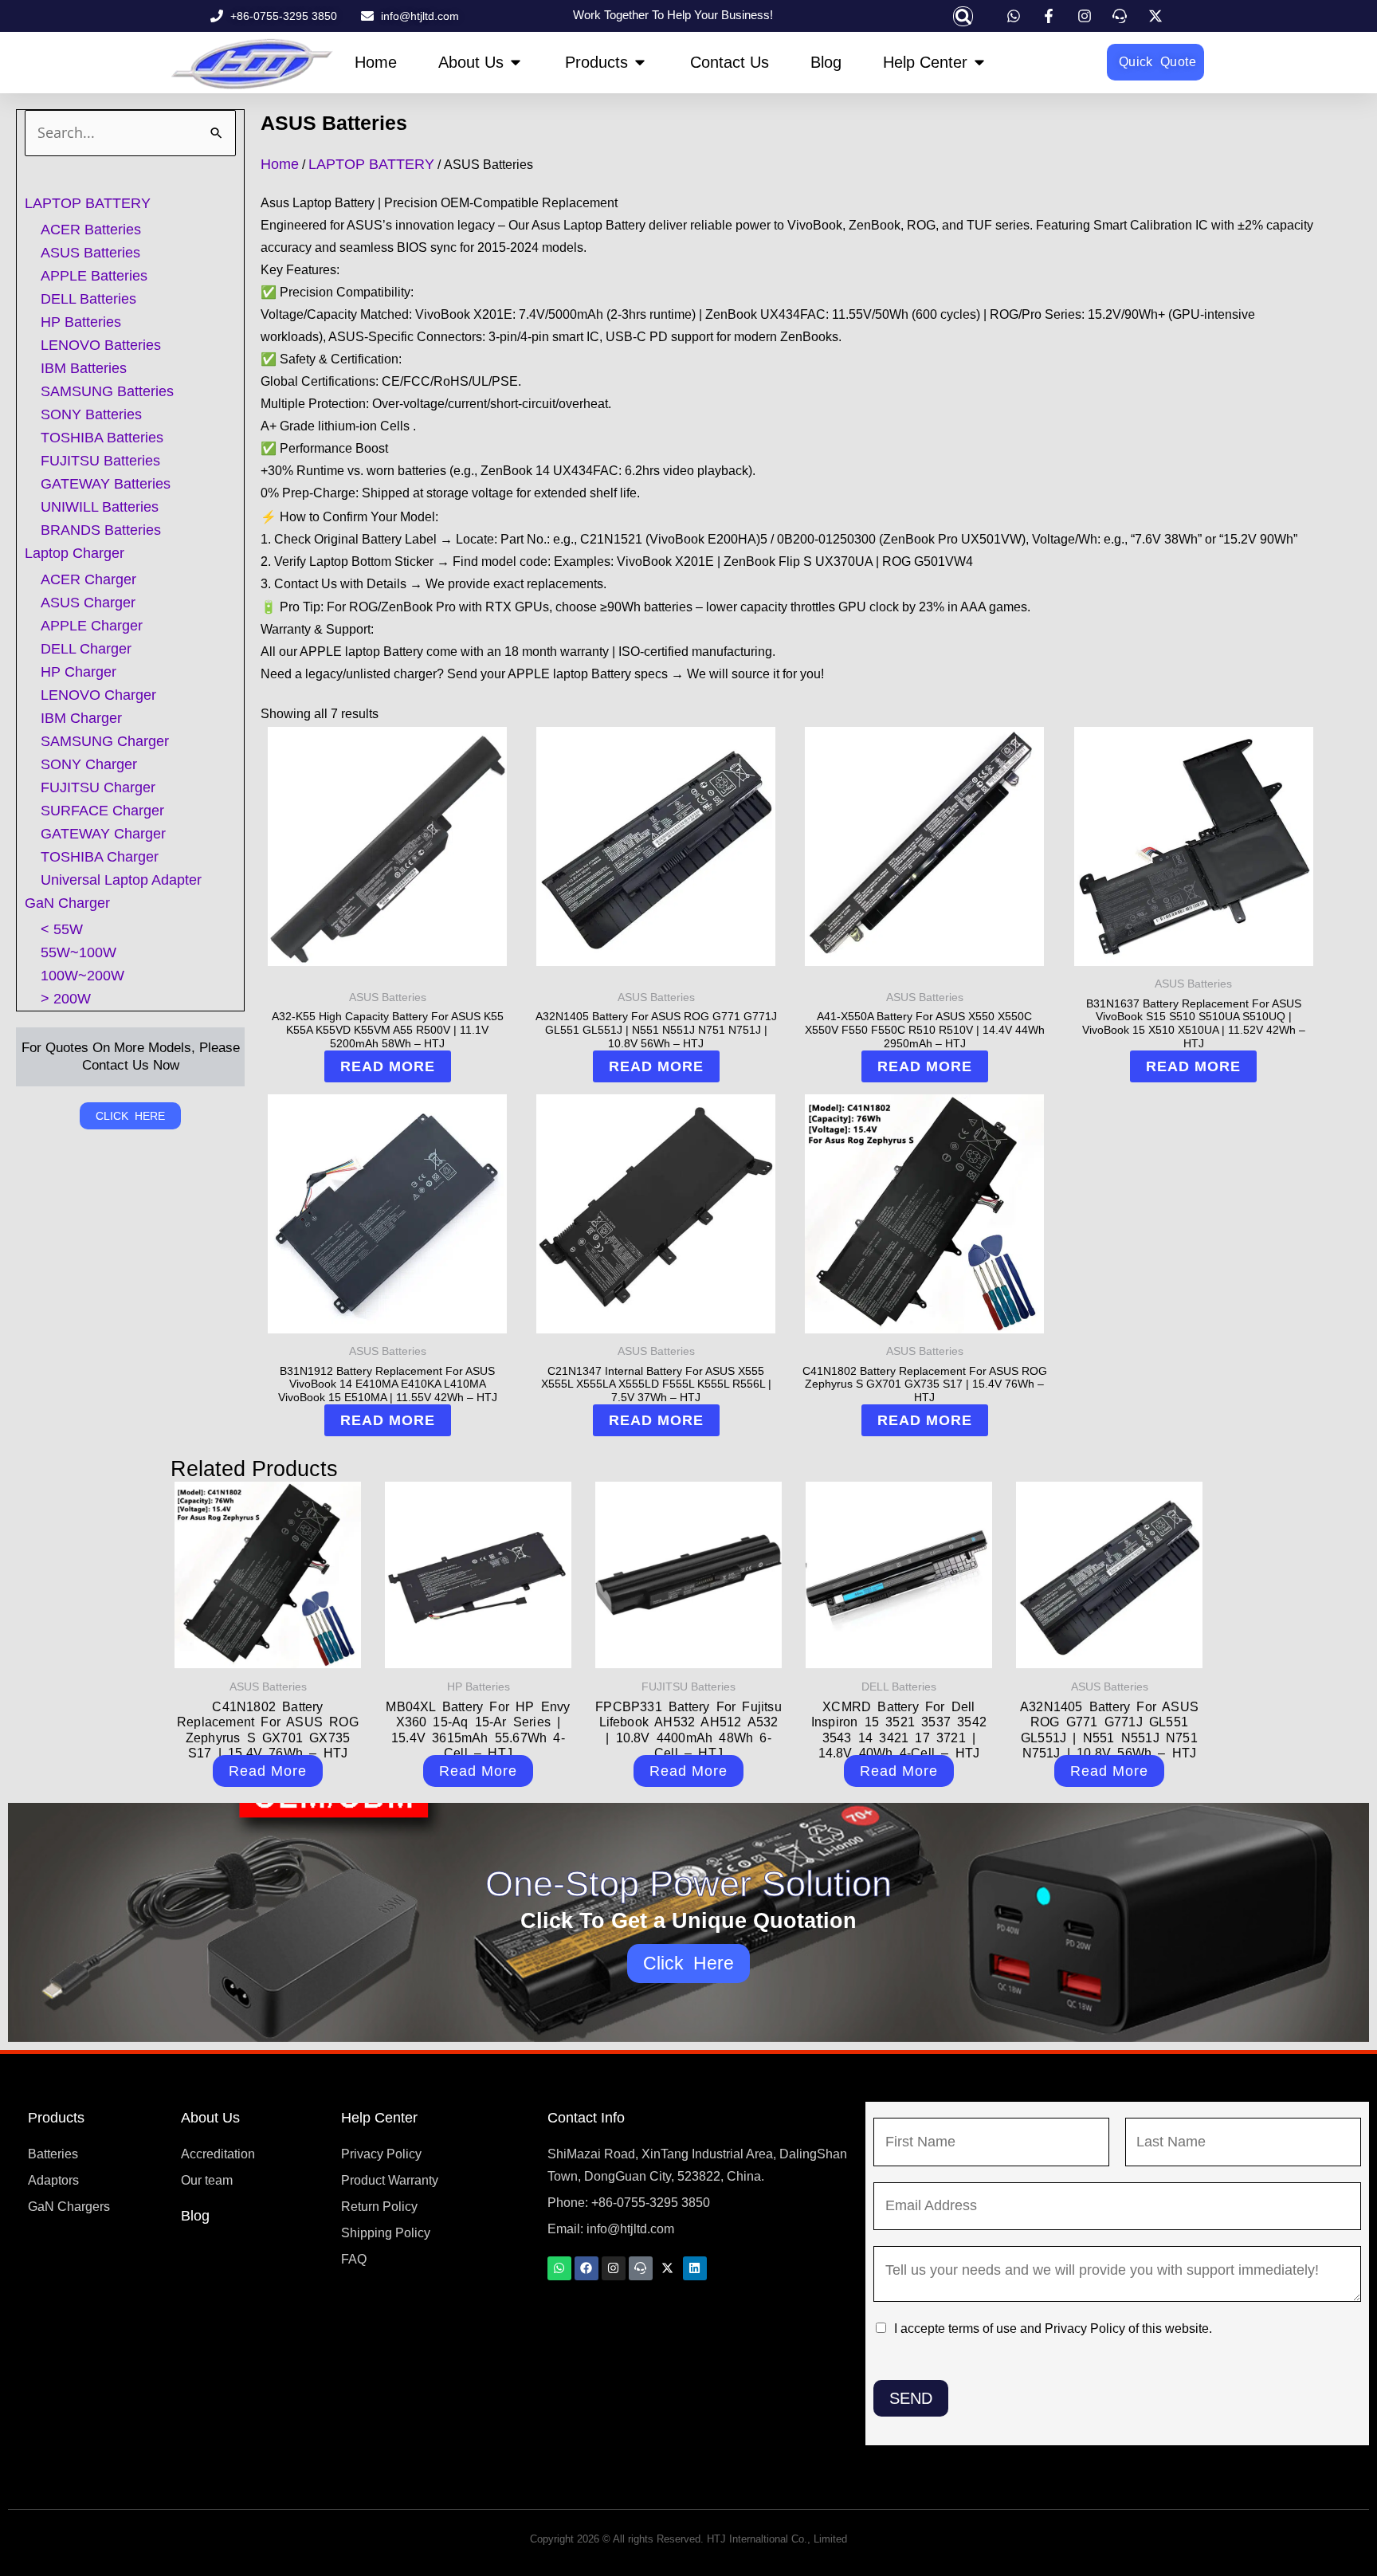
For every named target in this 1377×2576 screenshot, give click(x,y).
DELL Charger (86, 649)
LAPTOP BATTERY (88, 203)
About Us (210, 2118)
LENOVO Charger (98, 695)
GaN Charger (67, 903)
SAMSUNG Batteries (107, 391)
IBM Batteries (84, 368)
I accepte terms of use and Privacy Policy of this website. (1053, 2329)
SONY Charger (89, 764)
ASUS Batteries (90, 253)
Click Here (689, 1963)
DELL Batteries (88, 299)
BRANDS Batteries (101, 530)
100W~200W (82, 976)
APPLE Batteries (94, 276)
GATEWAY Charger (103, 834)
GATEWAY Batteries (106, 484)
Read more (388, 1066)
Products (56, 2118)
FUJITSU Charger (98, 787)
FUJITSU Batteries (100, 461)
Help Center (379, 2118)
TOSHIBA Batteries (102, 438)
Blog (195, 2216)
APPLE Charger (92, 626)
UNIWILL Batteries (100, 507)
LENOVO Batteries (101, 345)
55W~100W (78, 952)
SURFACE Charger (102, 811)
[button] (963, 16)
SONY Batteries (91, 414)
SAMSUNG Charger (105, 741)
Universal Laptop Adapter (121, 880)
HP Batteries (81, 322)
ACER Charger (88, 579)
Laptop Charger (75, 553)
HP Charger (78, 672)
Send (911, 2398)
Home (280, 164)
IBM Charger (81, 718)
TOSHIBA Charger (100, 857)
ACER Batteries (91, 230)
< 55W (62, 929)
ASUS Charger (88, 603)
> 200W (66, 999)
